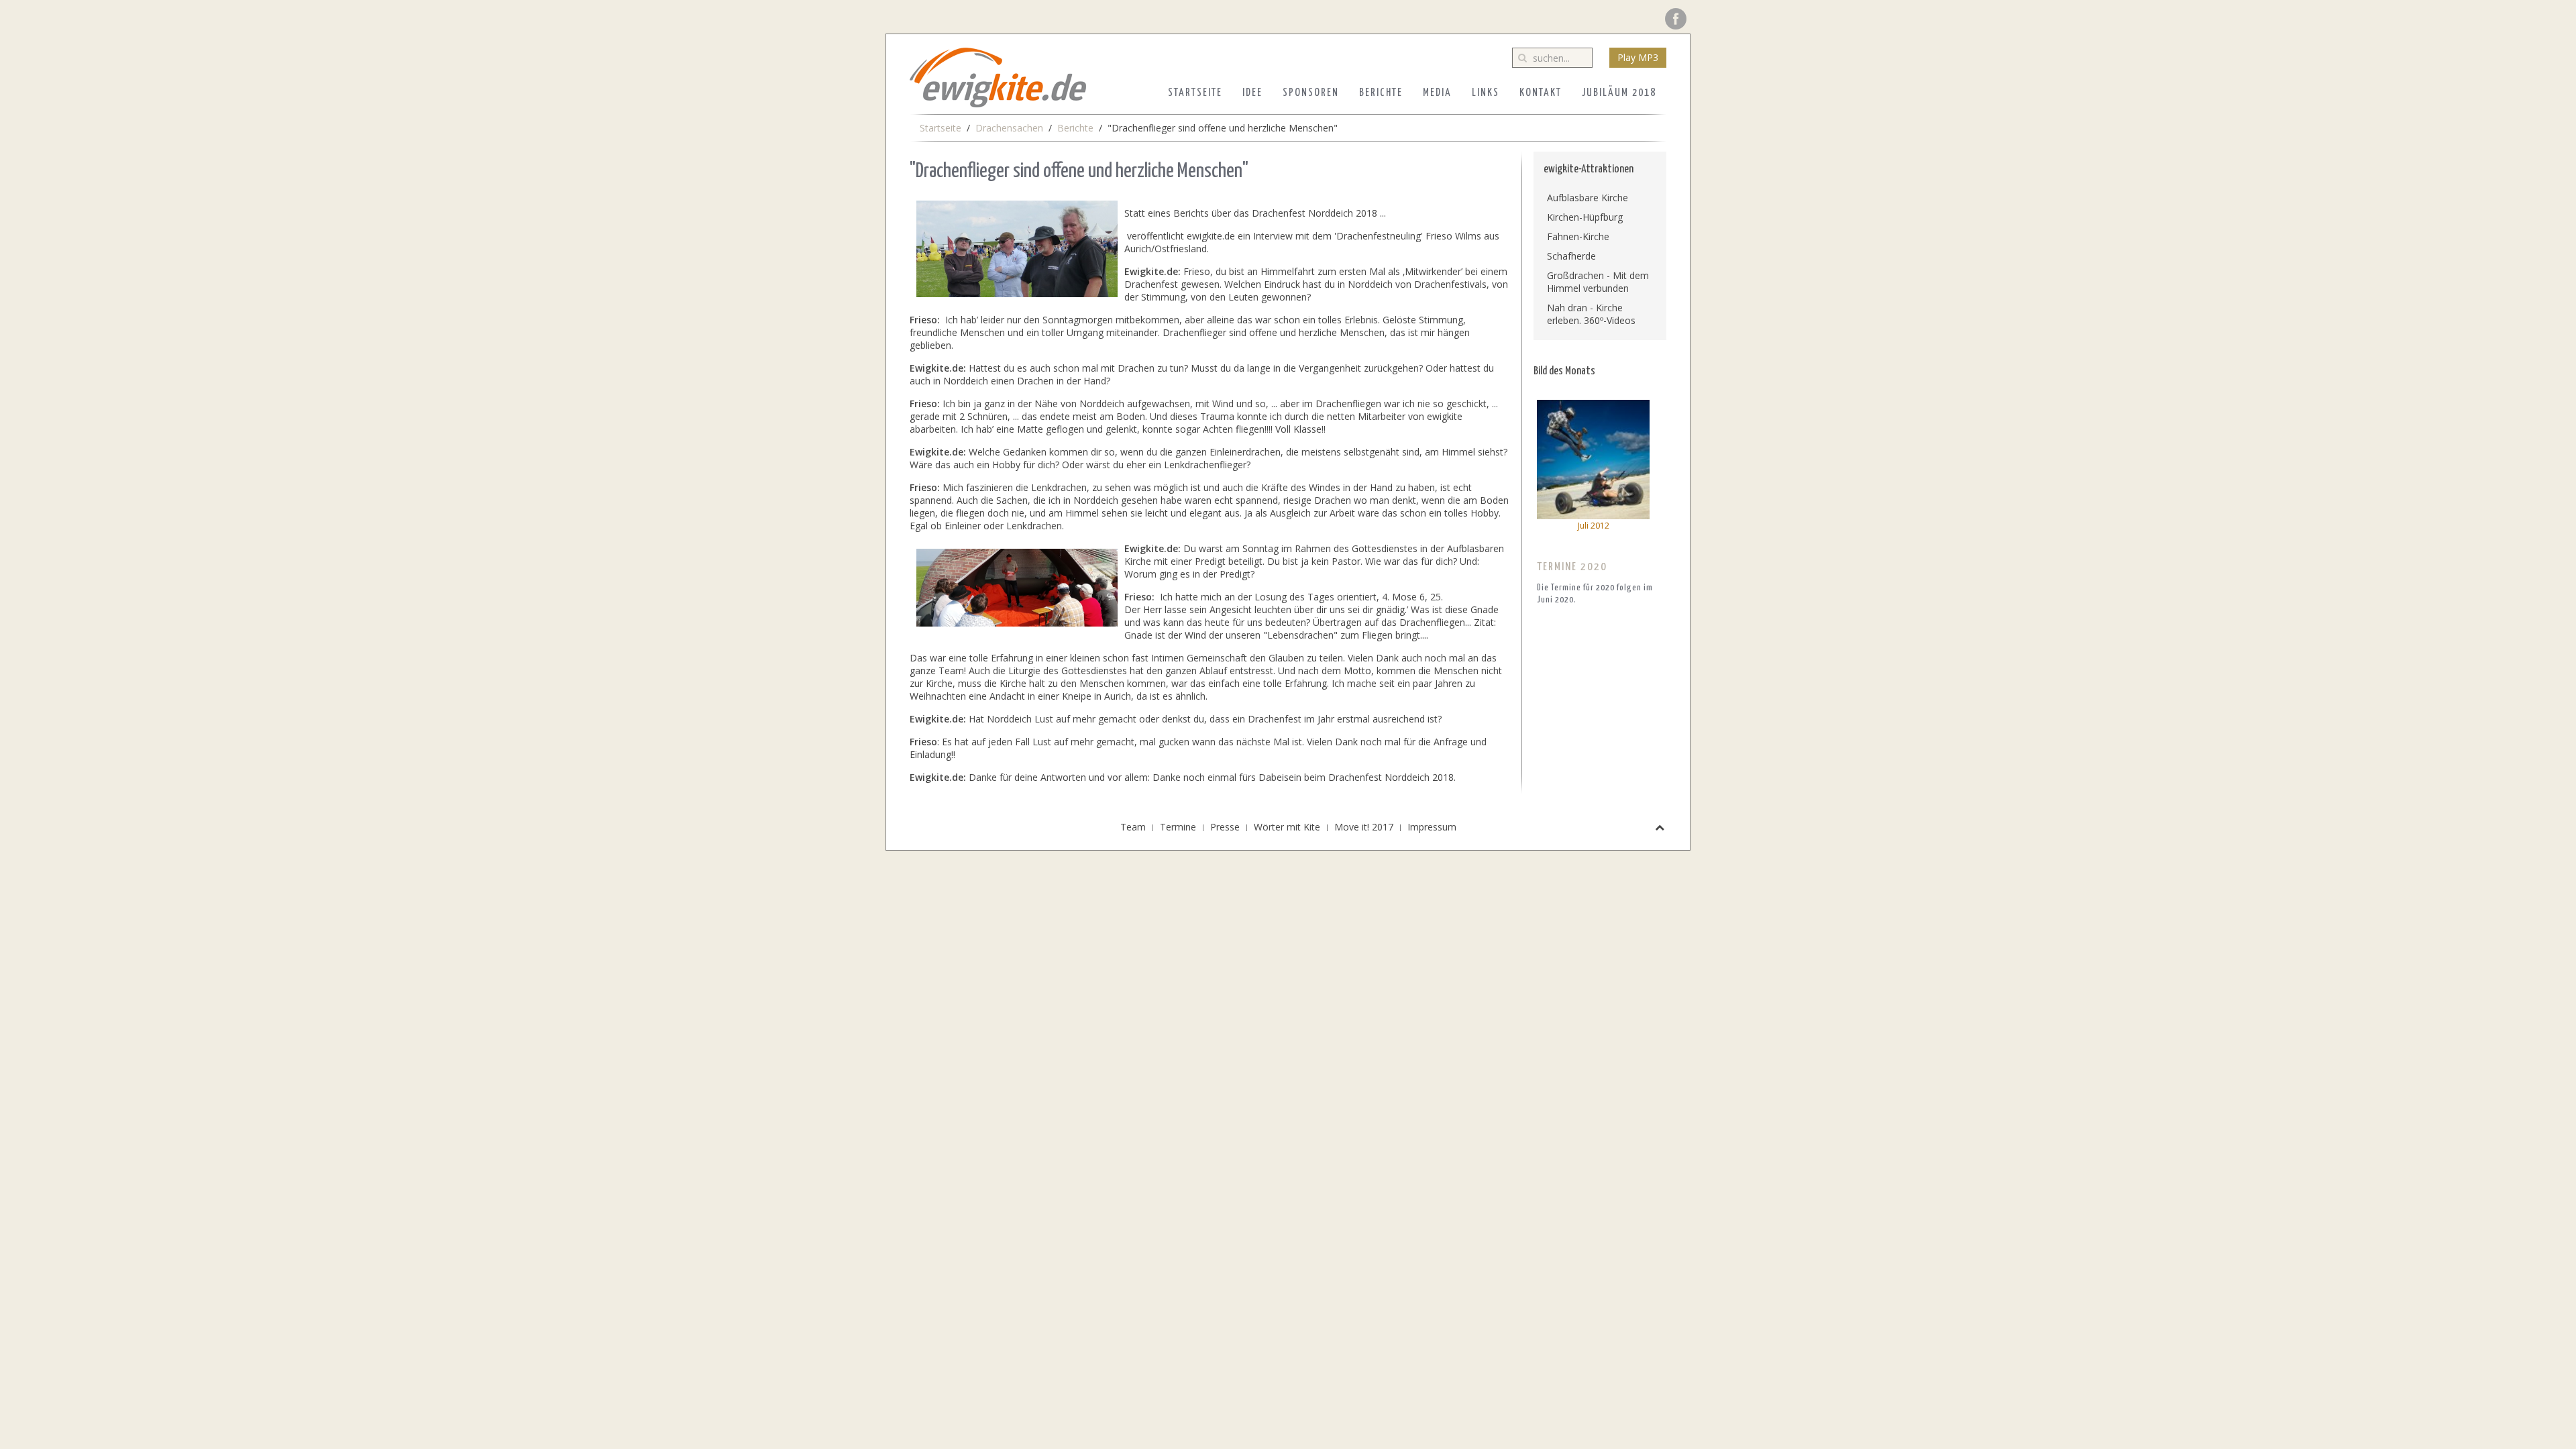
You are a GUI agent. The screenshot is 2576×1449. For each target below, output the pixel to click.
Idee (1252, 93)
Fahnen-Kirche (1578, 236)
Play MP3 (1638, 57)
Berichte (1381, 93)
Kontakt (1541, 93)
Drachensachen (1009, 128)
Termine (1178, 827)
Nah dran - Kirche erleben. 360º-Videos (1591, 314)
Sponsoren (1311, 93)
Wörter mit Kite (1287, 827)
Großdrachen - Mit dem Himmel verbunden (1598, 282)
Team (1133, 827)
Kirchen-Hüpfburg (1585, 217)
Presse (1225, 827)
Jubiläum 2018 (1619, 93)
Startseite (1195, 93)
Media (1437, 93)
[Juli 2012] (1593, 459)
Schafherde (1571, 256)
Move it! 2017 (1364, 827)
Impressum (1432, 827)
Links (1486, 93)
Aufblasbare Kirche (1588, 198)
